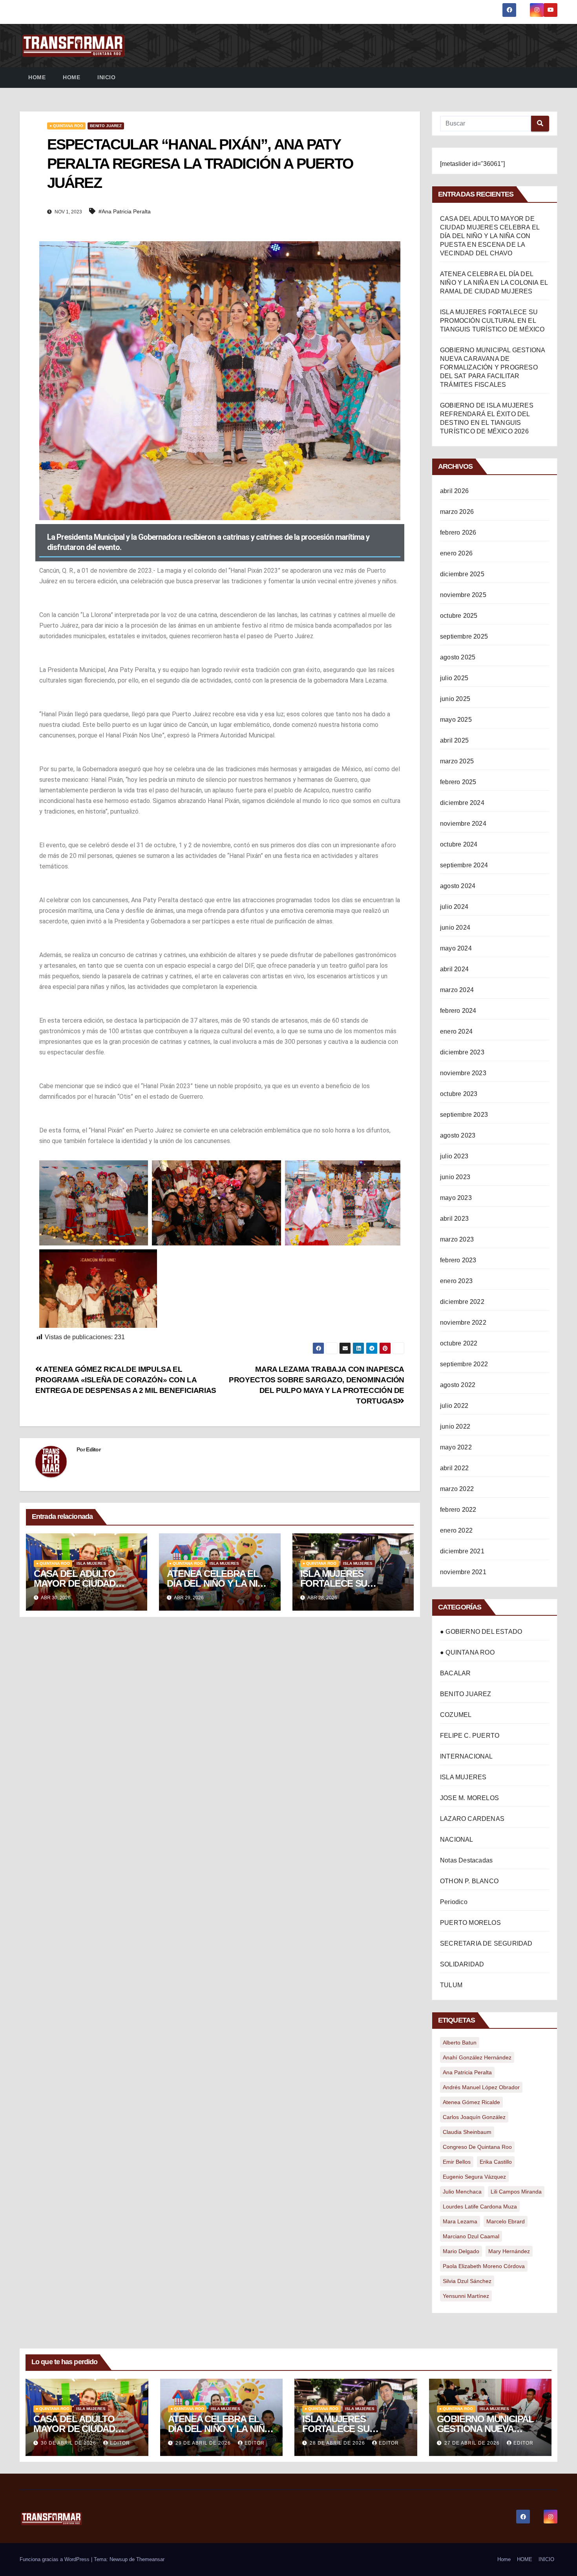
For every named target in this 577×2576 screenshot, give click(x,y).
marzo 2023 (457, 1239)
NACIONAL (457, 1840)
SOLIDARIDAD (462, 1964)
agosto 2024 (458, 886)
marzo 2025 (457, 761)
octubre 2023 (459, 1094)
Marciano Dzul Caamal (471, 2236)
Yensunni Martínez (466, 2296)
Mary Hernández (509, 2251)
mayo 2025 (456, 720)
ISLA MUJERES (91, 1563)
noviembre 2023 (463, 1073)
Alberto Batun (460, 2043)
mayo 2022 (456, 1447)
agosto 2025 (458, 657)
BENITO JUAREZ (106, 126)
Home (37, 77)
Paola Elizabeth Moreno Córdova (484, 2266)
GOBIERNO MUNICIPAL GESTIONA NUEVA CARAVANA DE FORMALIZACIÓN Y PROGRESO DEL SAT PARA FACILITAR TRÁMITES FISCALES (492, 367)
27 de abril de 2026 (473, 2443)
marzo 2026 (457, 512)
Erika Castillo (496, 2162)
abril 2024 (454, 969)
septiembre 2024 (464, 865)
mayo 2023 (456, 1198)
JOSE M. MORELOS (469, 1798)
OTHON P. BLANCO (469, 1881)
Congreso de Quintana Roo (477, 2147)
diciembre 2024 (462, 803)
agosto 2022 (458, 1385)
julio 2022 (454, 1406)
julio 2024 (454, 907)
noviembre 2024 (463, 824)
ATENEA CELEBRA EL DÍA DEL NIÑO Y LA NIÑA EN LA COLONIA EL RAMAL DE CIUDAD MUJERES (494, 283)
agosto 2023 (458, 1135)
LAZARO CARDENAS (472, 1819)
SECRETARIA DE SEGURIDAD (486, 1943)
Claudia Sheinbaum (467, 2132)
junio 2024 (455, 928)
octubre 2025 (459, 616)
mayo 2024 (456, 948)
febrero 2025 (458, 782)
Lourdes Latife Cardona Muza (480, 2206)
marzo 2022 (457, 1489)
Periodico (454, 1902)
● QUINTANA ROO (66, 126)
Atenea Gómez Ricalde (471, 2102)
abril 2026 (454, 491)
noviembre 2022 (463, 1323)
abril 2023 (454, 1219)
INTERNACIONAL (467, 1756)
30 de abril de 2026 (69, 2443)
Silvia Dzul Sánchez (467, 2281)
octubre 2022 (459, 1343)
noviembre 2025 (463, 595)
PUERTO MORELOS (470, 1923)
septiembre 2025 (464, 636)
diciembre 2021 (462, 1551)
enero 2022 (456, 1530)
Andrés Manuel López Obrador (481, 2087)
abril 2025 (454, 740)
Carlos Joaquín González (474, 2117)
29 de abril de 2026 (204, 2443)
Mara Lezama (460, 2221)
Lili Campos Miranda (516, 2192)
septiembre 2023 (464, 1115)
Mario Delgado (461, 2251)
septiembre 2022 (464, 1364)
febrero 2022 (458, 1510)
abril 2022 (454, 1468)
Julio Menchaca (462, 2192)
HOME (71, 77)
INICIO (106, 77)
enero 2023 (456, 1281)
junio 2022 (455, 1426)
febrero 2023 (458, 1260)
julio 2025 (454, 678)
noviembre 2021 (463, 1572)
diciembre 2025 (462, 574)
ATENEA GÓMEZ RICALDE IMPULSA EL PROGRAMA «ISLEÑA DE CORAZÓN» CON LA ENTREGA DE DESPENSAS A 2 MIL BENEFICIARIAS (126, 1380)
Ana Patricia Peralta (467, 2072)
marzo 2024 (457, 990)
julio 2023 (454, 1156)
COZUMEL (456, 1715)
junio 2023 (455, 1177)
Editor (93, 1449)
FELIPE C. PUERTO (470, 1736)
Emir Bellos (457, 2162)
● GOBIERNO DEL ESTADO (481, 1632)
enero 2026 (456, 553)
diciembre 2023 (462, 1052)
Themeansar (150, 2559)
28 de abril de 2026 (338, 2443)
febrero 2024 (458, 1011)
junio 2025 (455, 699)
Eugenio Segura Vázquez (474, 2177)
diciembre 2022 (462, 1302)
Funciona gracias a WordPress (55, 2559)
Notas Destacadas (466, 1860)
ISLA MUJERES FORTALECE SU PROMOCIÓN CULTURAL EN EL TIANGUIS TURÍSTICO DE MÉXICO (492, 321)
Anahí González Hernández (477, 2057)
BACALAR (455, 1673)
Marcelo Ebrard (506, 2221)
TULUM (451, 1985)
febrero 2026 (458, 532)
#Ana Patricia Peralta (125, 211)
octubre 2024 (459, 844)
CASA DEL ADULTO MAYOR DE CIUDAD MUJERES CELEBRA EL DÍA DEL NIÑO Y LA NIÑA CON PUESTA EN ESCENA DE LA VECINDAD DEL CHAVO (490, 236)
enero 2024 (456, 1031)
